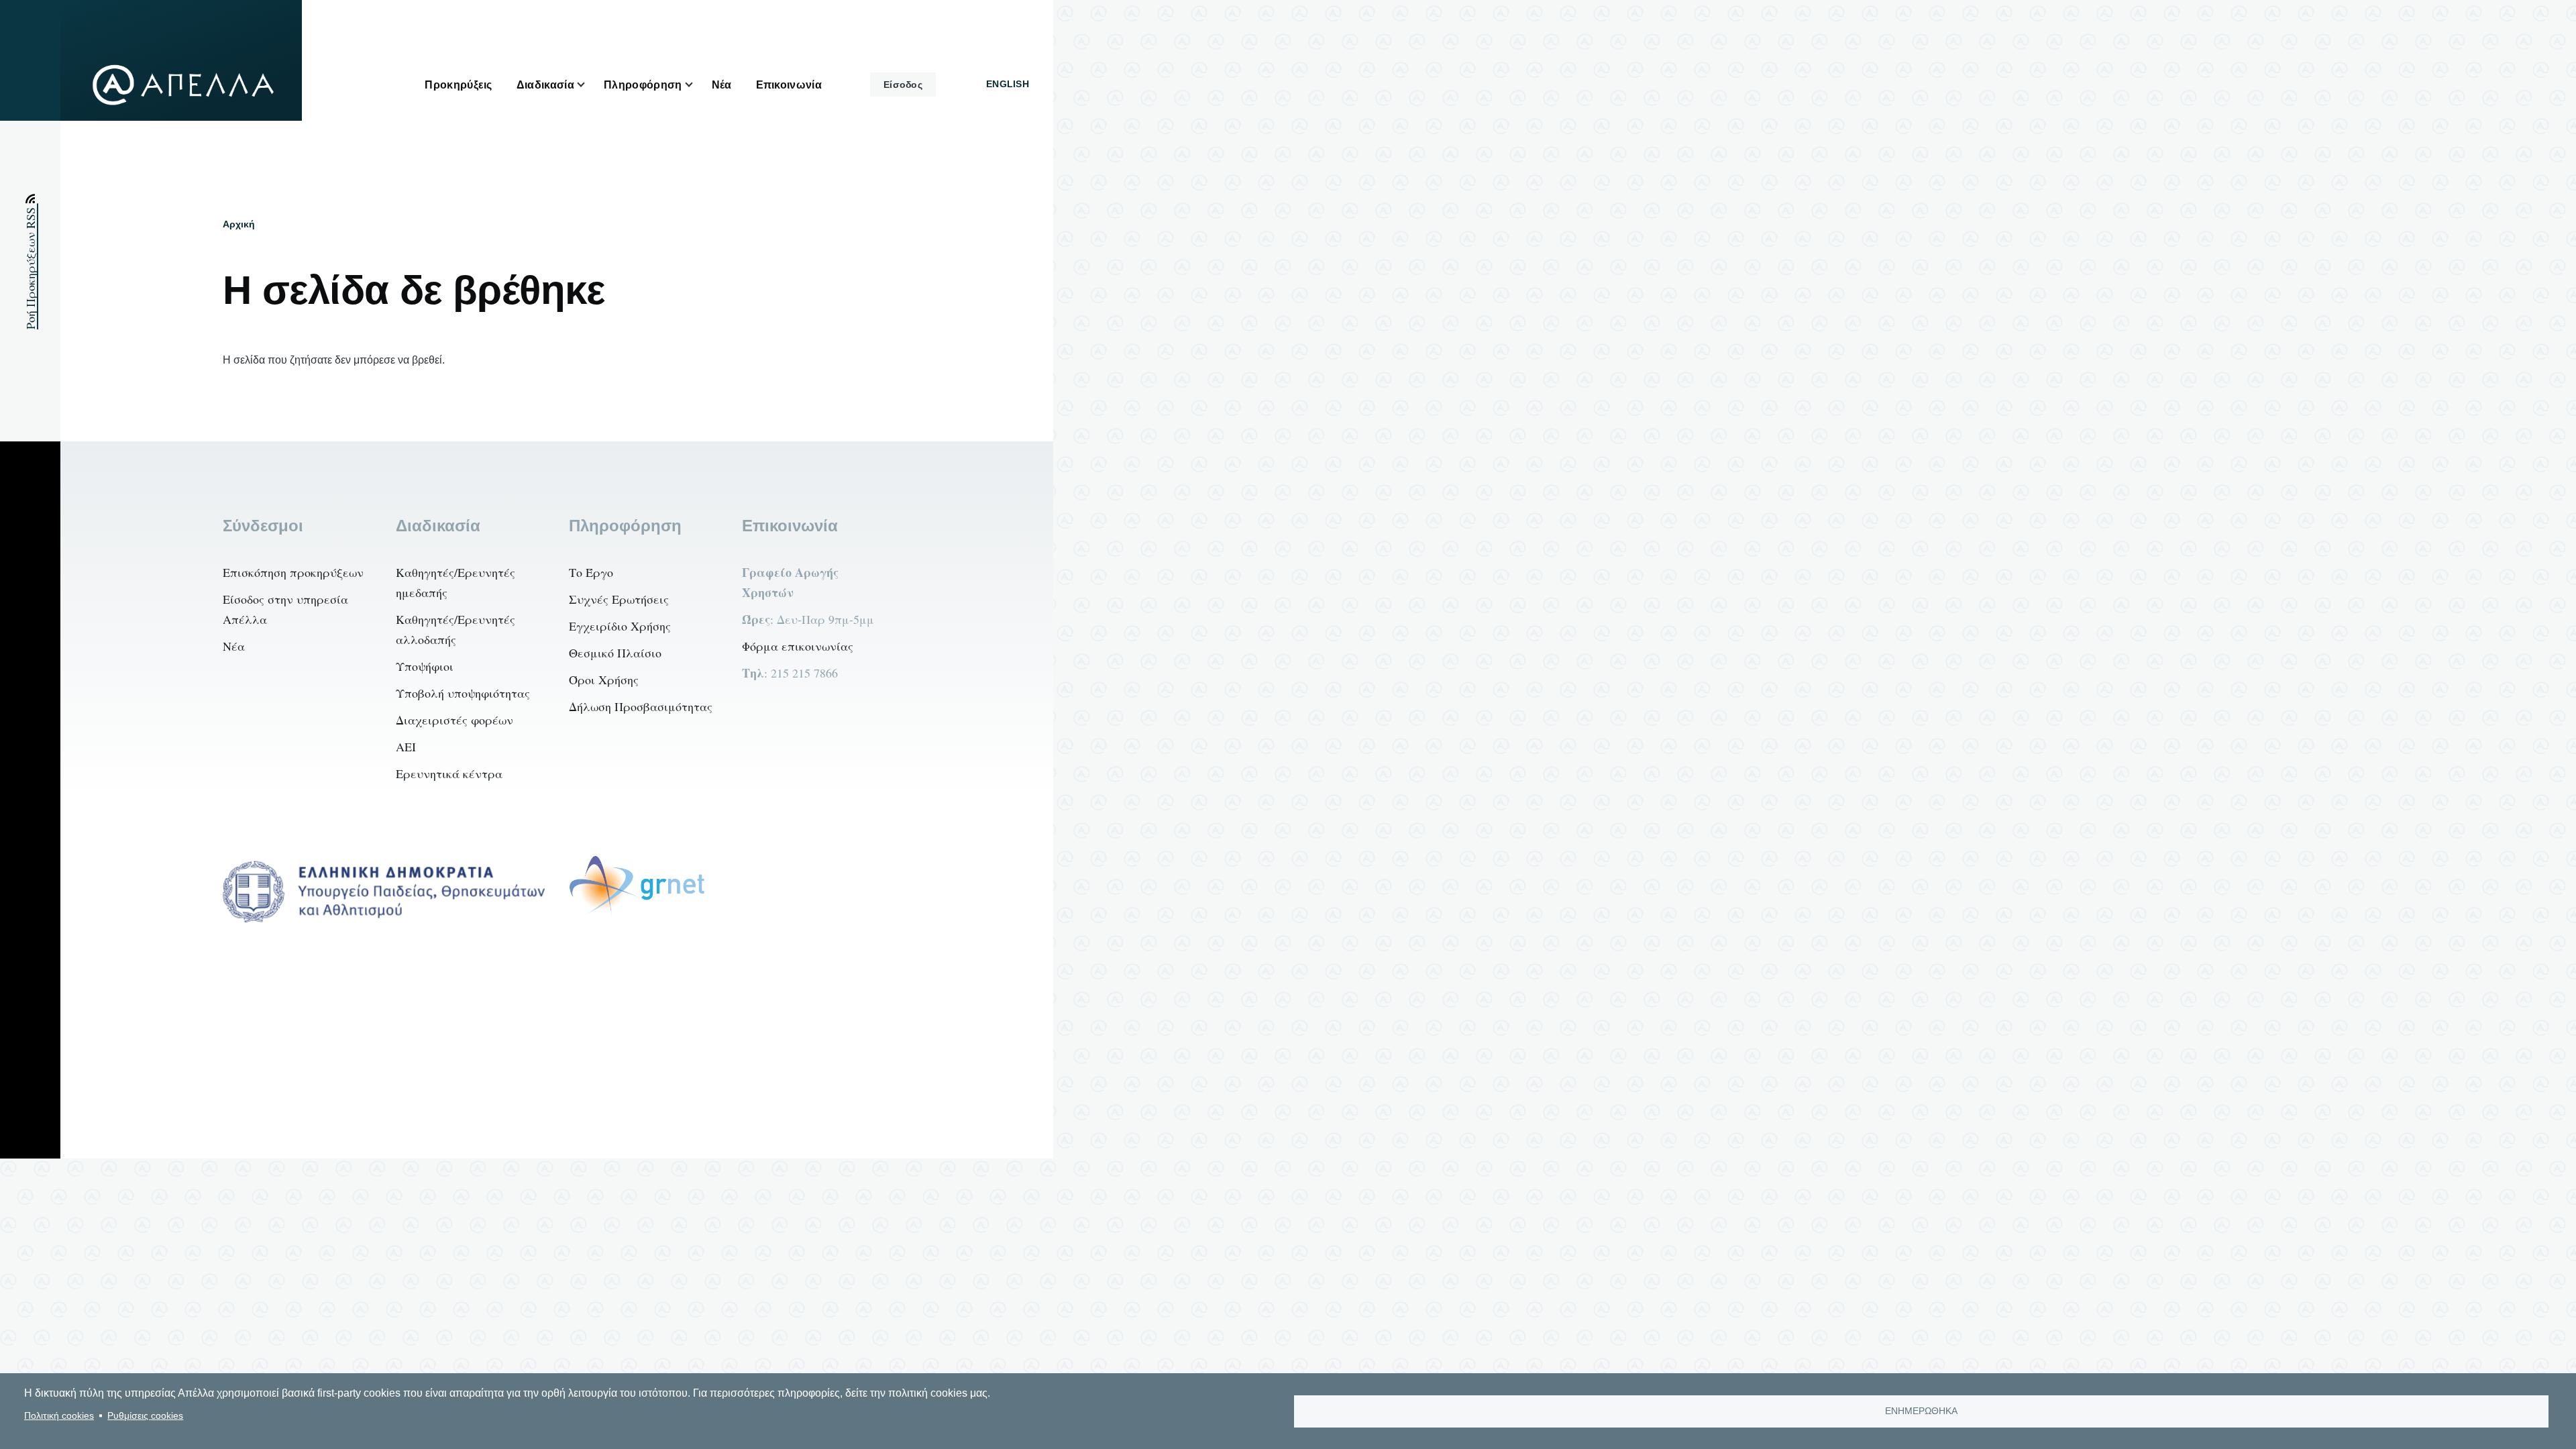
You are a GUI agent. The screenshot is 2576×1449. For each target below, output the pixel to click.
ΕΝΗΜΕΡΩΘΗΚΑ (1921, 1411)
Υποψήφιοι (425, 666)
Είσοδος (903, 85)
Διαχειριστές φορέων (454, 720)
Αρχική (239, 224)
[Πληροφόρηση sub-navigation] (697, 85)
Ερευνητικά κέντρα (449, 773)
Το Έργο (591, 572)
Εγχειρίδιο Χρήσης (620, 626)
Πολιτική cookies (59, 1416)
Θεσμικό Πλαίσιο (615, 653)
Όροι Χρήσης (604, 680)
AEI (406, 747)
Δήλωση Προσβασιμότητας (641, 706)
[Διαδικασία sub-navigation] (589, 85)
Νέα (234, 646)
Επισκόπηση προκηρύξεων (293, 572)
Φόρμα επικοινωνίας (798, 646)
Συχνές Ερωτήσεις (619, 599)
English (1008, 84)
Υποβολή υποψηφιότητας (463, 693)
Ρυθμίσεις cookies (145, 1416)
